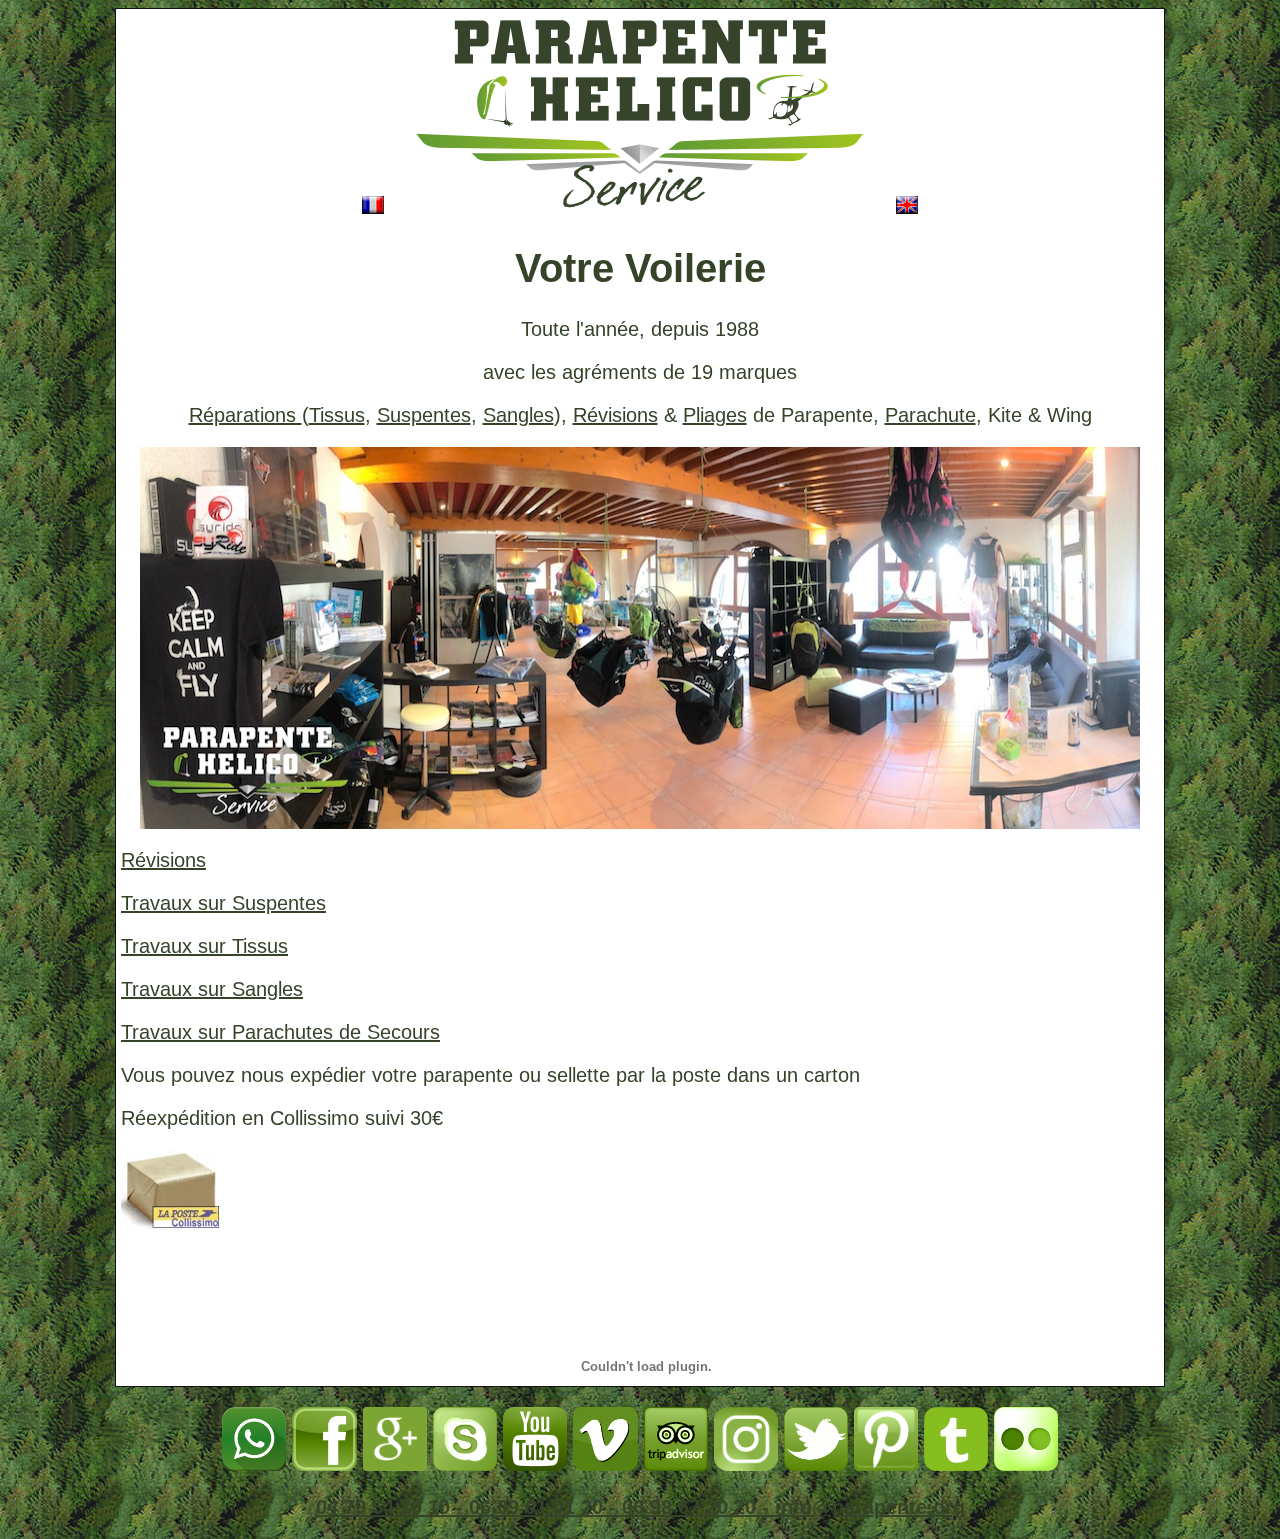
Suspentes (424, 415)
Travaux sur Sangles (212, 989)
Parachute (930, 415)
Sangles (518, 415)
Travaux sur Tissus (204, 946)
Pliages (715, 415)
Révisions (615, 415)
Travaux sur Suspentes (223, 903)
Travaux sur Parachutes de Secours (280, 1032)
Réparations (245, 415)
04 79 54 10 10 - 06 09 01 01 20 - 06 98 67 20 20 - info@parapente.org (640, 1507)
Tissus (337, 415)
